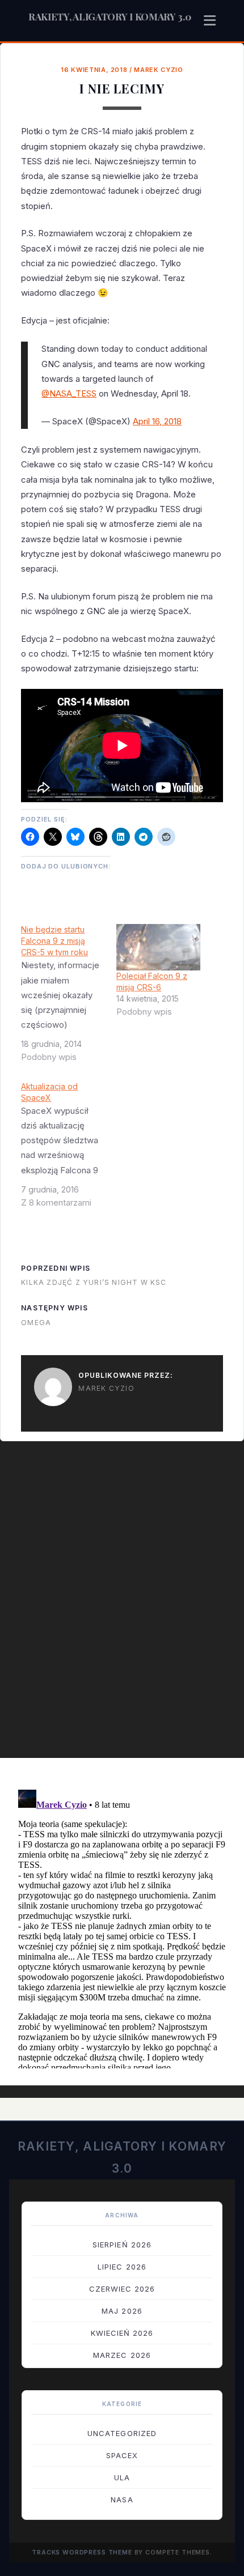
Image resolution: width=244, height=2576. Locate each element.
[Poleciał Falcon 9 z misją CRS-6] (158, 947)
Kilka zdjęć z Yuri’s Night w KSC (94, 1282)
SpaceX (122, 2455)
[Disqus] (122, 1605)
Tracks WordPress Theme (82, 2552)
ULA (122, 2477)
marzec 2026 (122, 2355)
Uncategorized (122, 2433)
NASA (122, 2500)
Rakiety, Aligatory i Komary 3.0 (110, 16)
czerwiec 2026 (122, 2289)
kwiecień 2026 (122, 2333)
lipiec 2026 (122, 2267)
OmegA (36, 1323)
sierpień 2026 (122, 2245)
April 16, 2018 (157, 421)
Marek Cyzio (158, 70)
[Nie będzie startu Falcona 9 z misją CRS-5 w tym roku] (69, 998)
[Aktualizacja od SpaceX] (69, 1149)
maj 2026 (122, 2311)
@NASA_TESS (69, 393)
